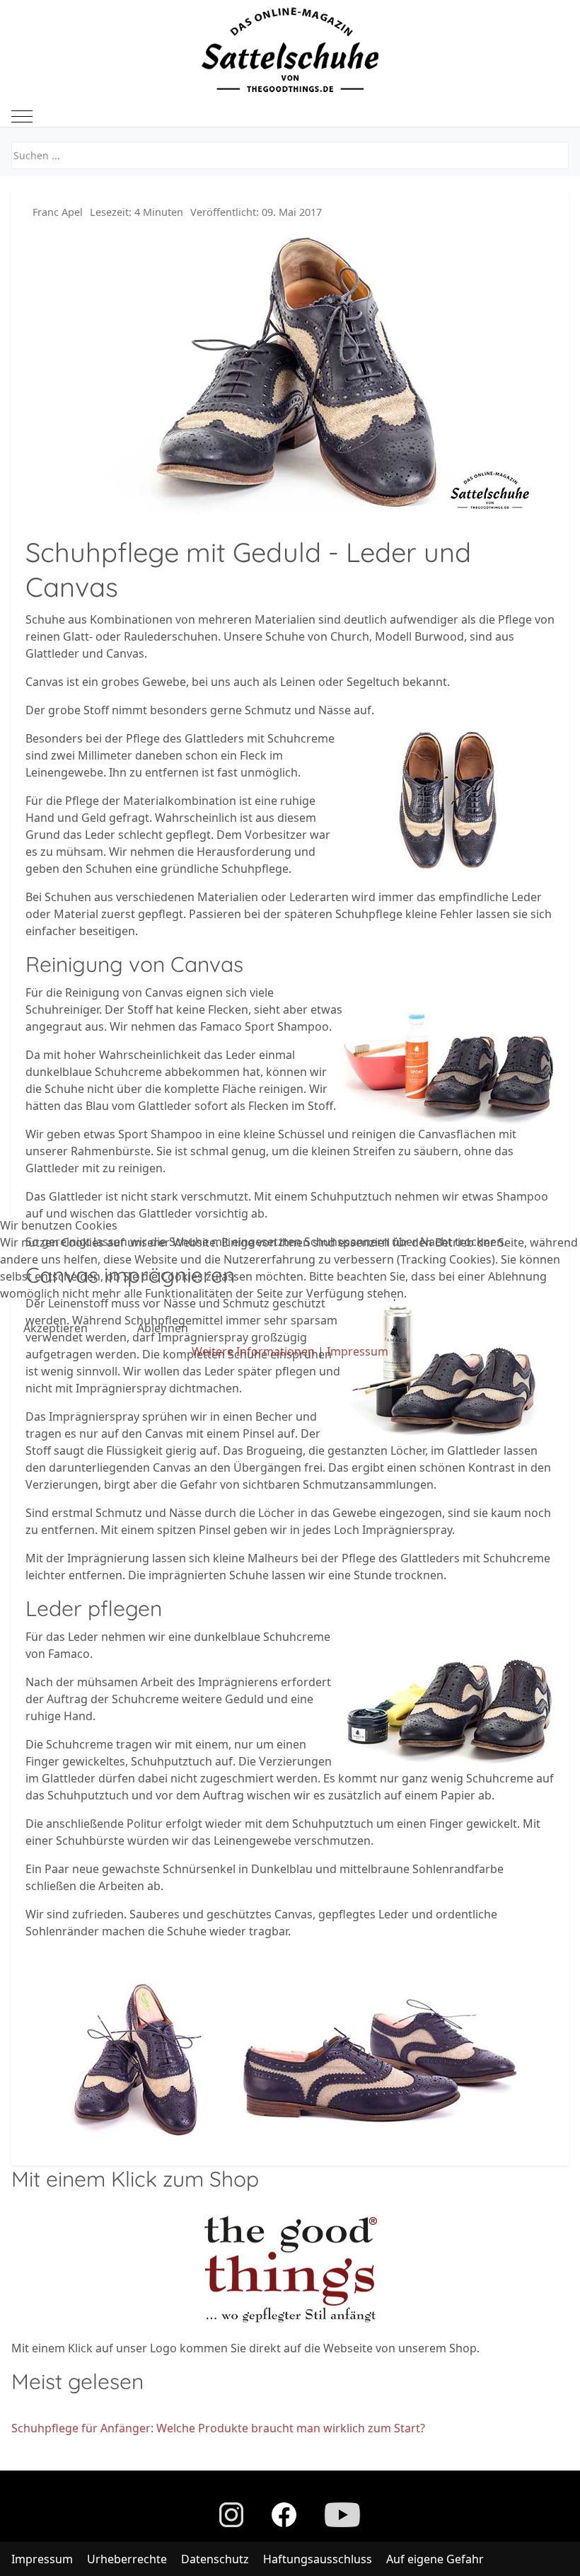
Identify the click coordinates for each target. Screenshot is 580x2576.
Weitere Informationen (253, 1351)
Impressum (358, 1351)
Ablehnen (163, 1328)
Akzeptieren (56, 1328)
